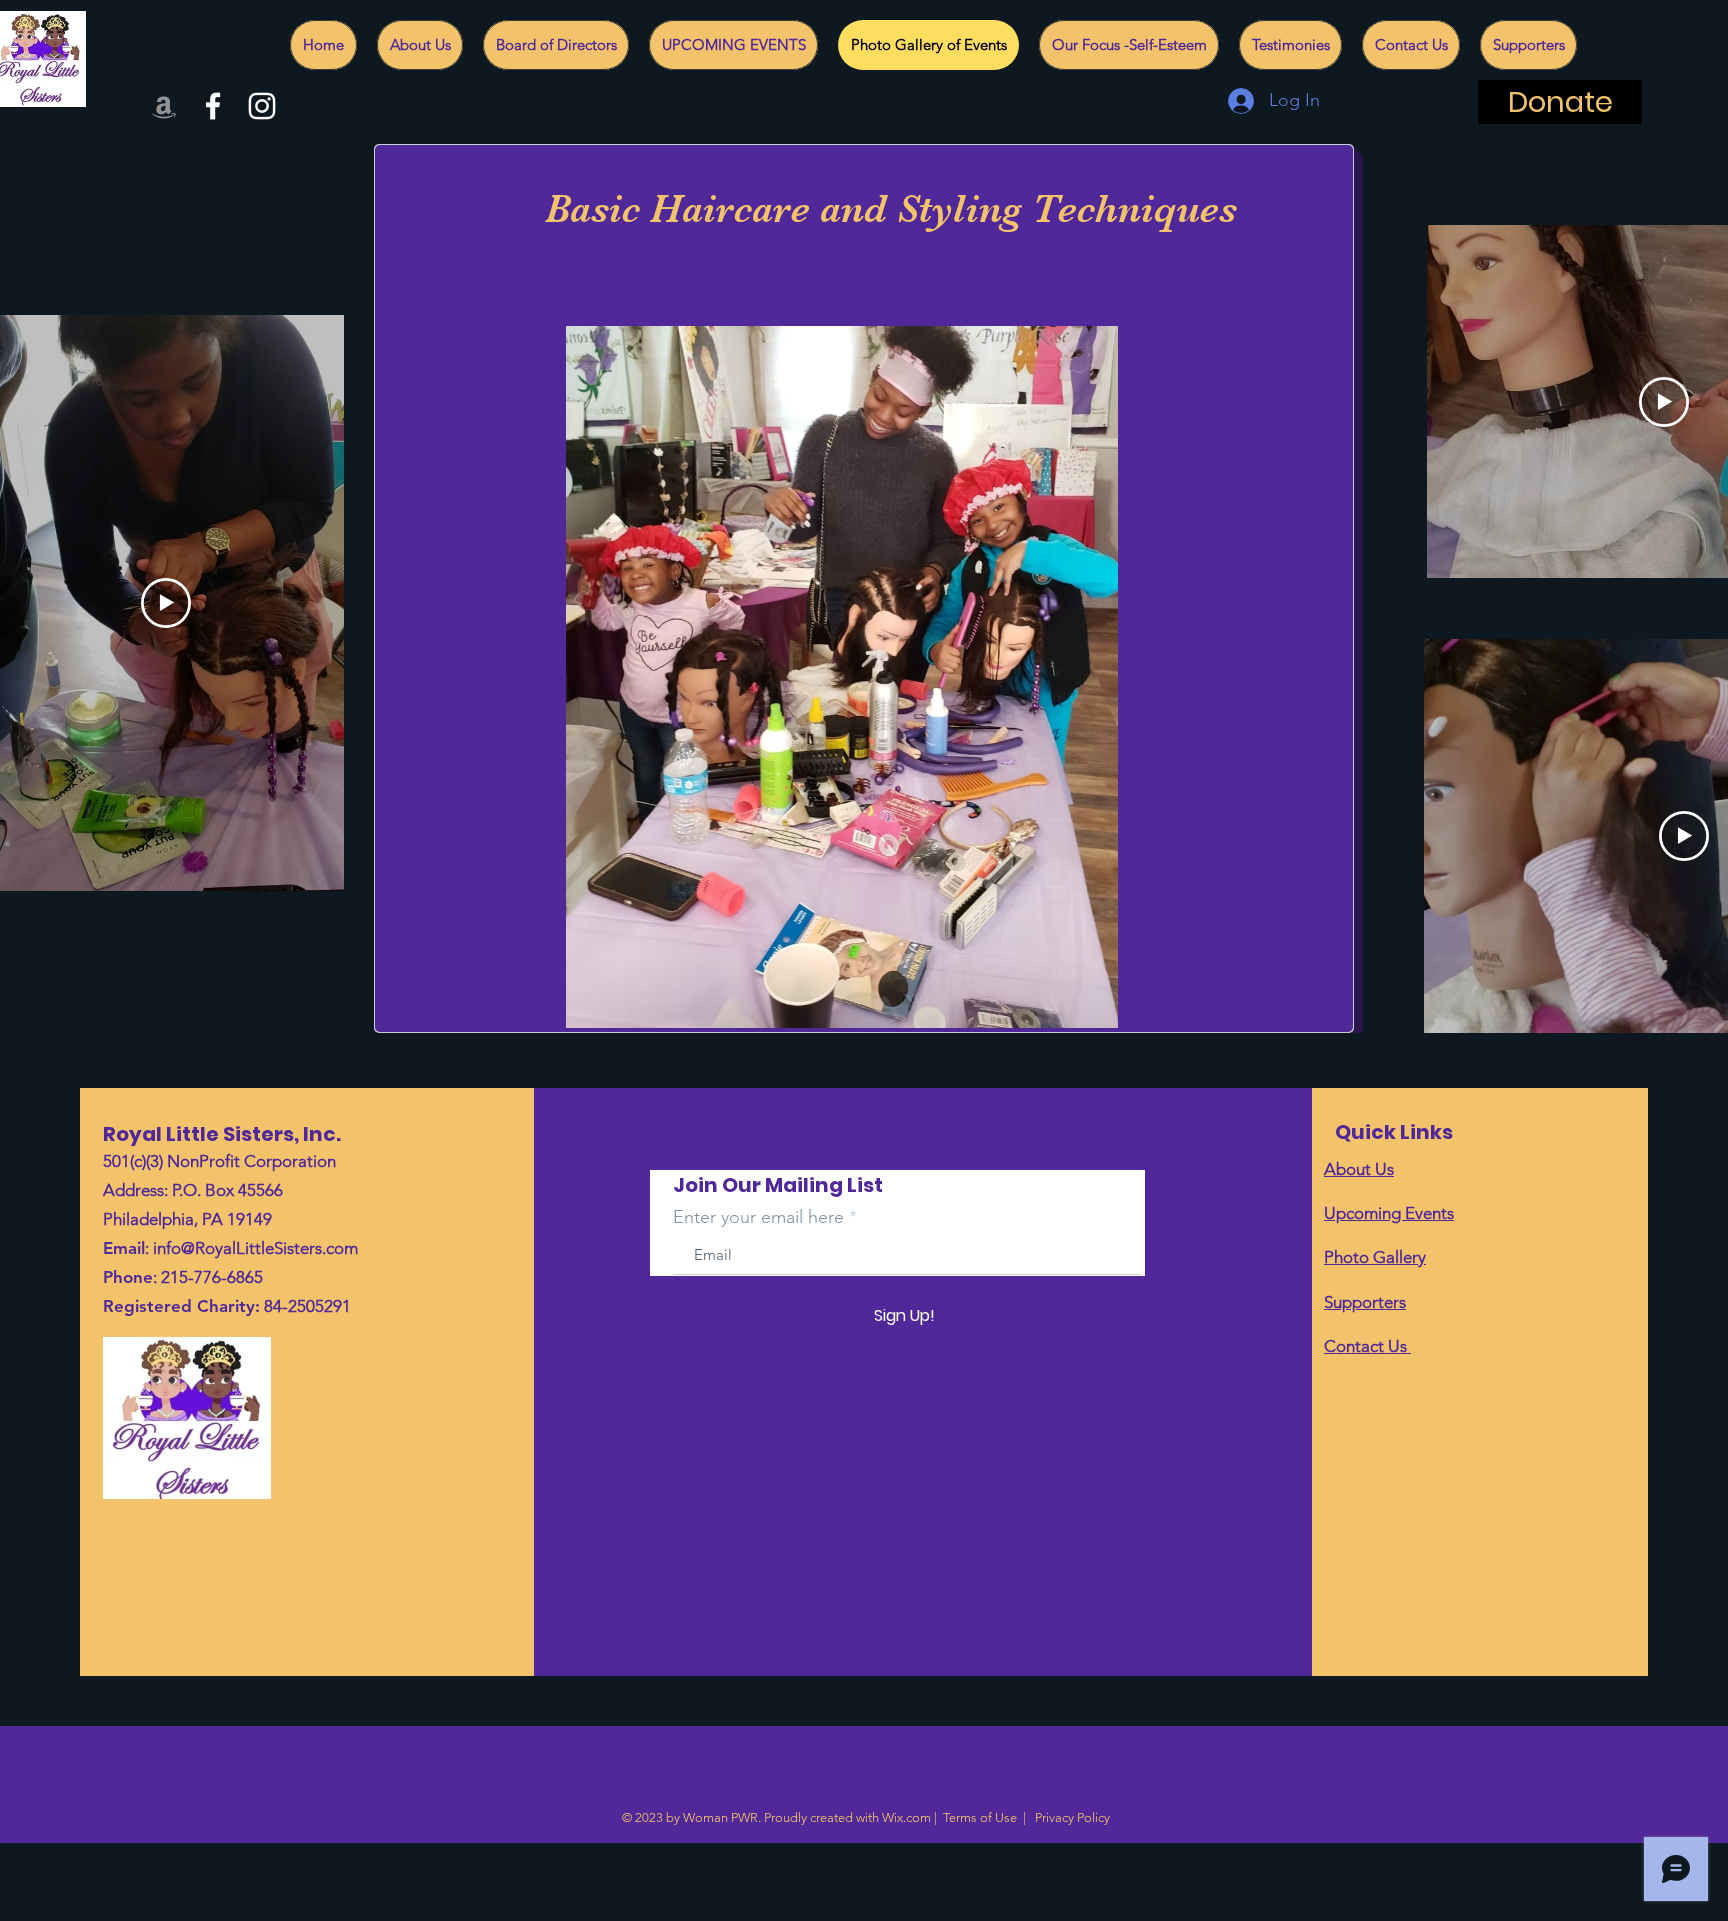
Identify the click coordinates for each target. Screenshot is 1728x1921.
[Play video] (166, 603)
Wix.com (906, 1817)
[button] (842, 677)
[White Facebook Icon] (213, 106)
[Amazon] (164, 106)
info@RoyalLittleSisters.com (255, 1248)
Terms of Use (980, 1817)
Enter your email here (758, 1217)
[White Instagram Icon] (262, 106)
